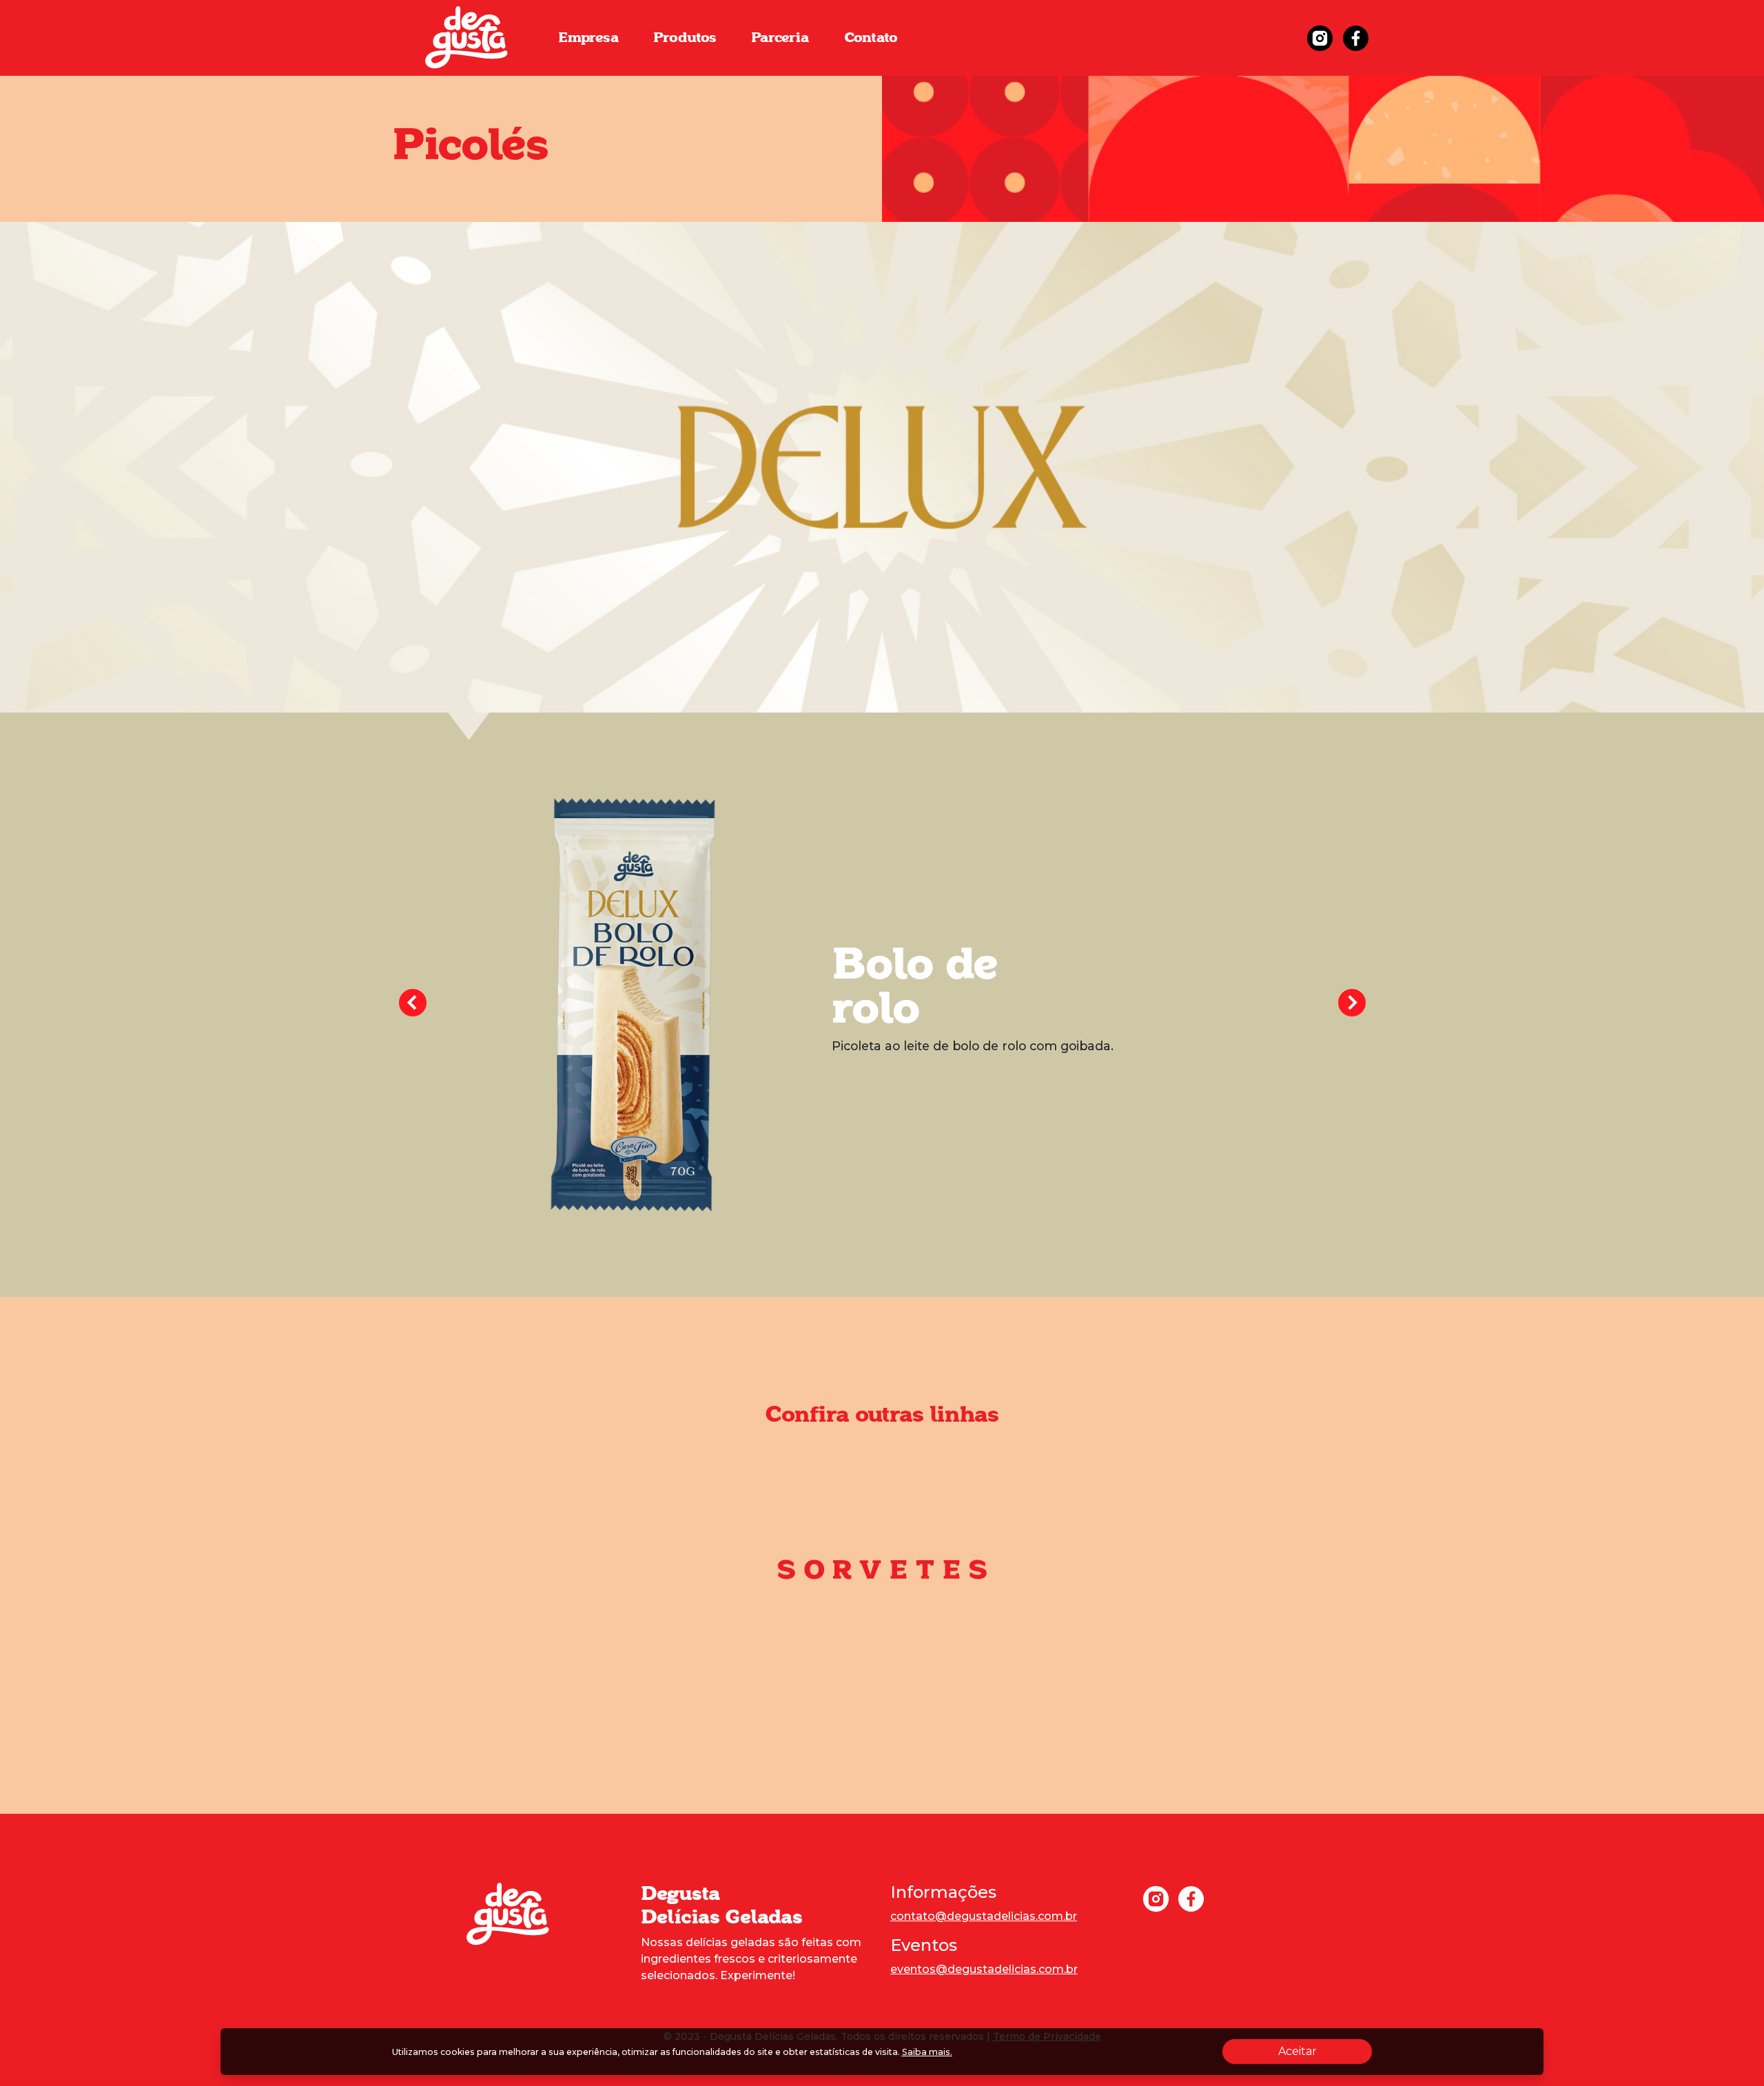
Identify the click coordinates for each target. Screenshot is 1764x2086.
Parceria (780, 38)
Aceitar (1325, 2051)
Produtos (685, 38)
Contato (871, 38)
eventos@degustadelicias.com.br (984, 1969)
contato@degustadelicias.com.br (984, 1916)
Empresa (588, 38)
